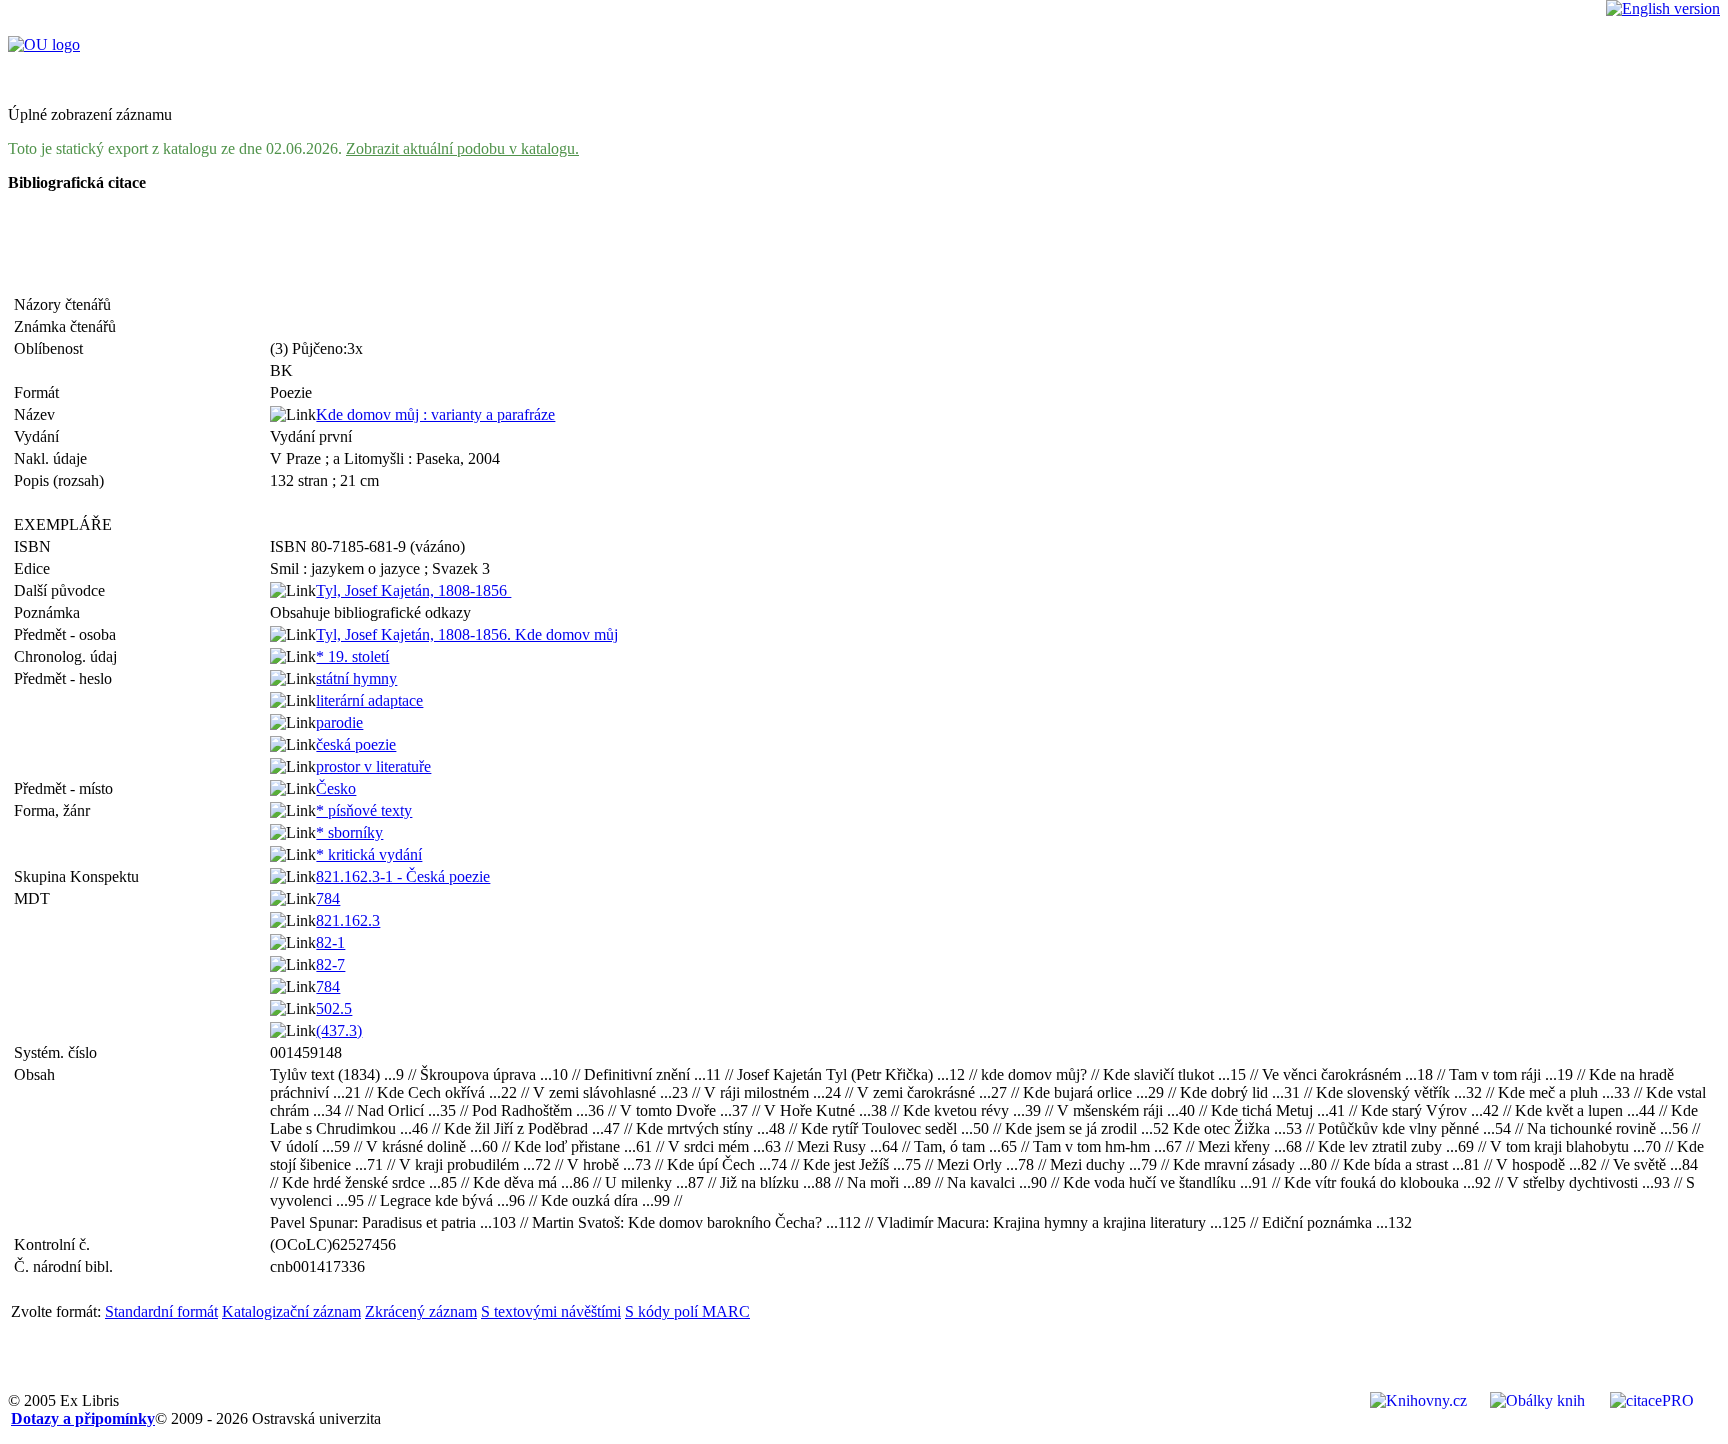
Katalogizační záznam (291, 1311)
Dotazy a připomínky (83, 1418)
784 (328, 898)
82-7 (330, 964)
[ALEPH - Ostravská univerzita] (44, 44)
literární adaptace (369, 700)
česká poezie (356, 744)
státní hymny (356, 678)
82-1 (330, 942)
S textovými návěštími (551, 1311)
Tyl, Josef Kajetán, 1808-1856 (413, 590)
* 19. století (352, 656)
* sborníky (349, 832)
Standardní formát (161, 1311)
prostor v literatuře (373, 766)
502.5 (334, 1008)
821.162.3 (348, 920)
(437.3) (339, 1030)
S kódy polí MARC (687, 1311)
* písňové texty (364, 810)
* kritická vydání (369, 854)
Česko (336, 788)
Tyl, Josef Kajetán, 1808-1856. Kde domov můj (467, 634)
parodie (339, 722)
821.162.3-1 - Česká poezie (403, 876)
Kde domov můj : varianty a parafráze (435, 414)
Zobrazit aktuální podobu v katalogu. (462, 148)
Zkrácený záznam (421, 1311)
